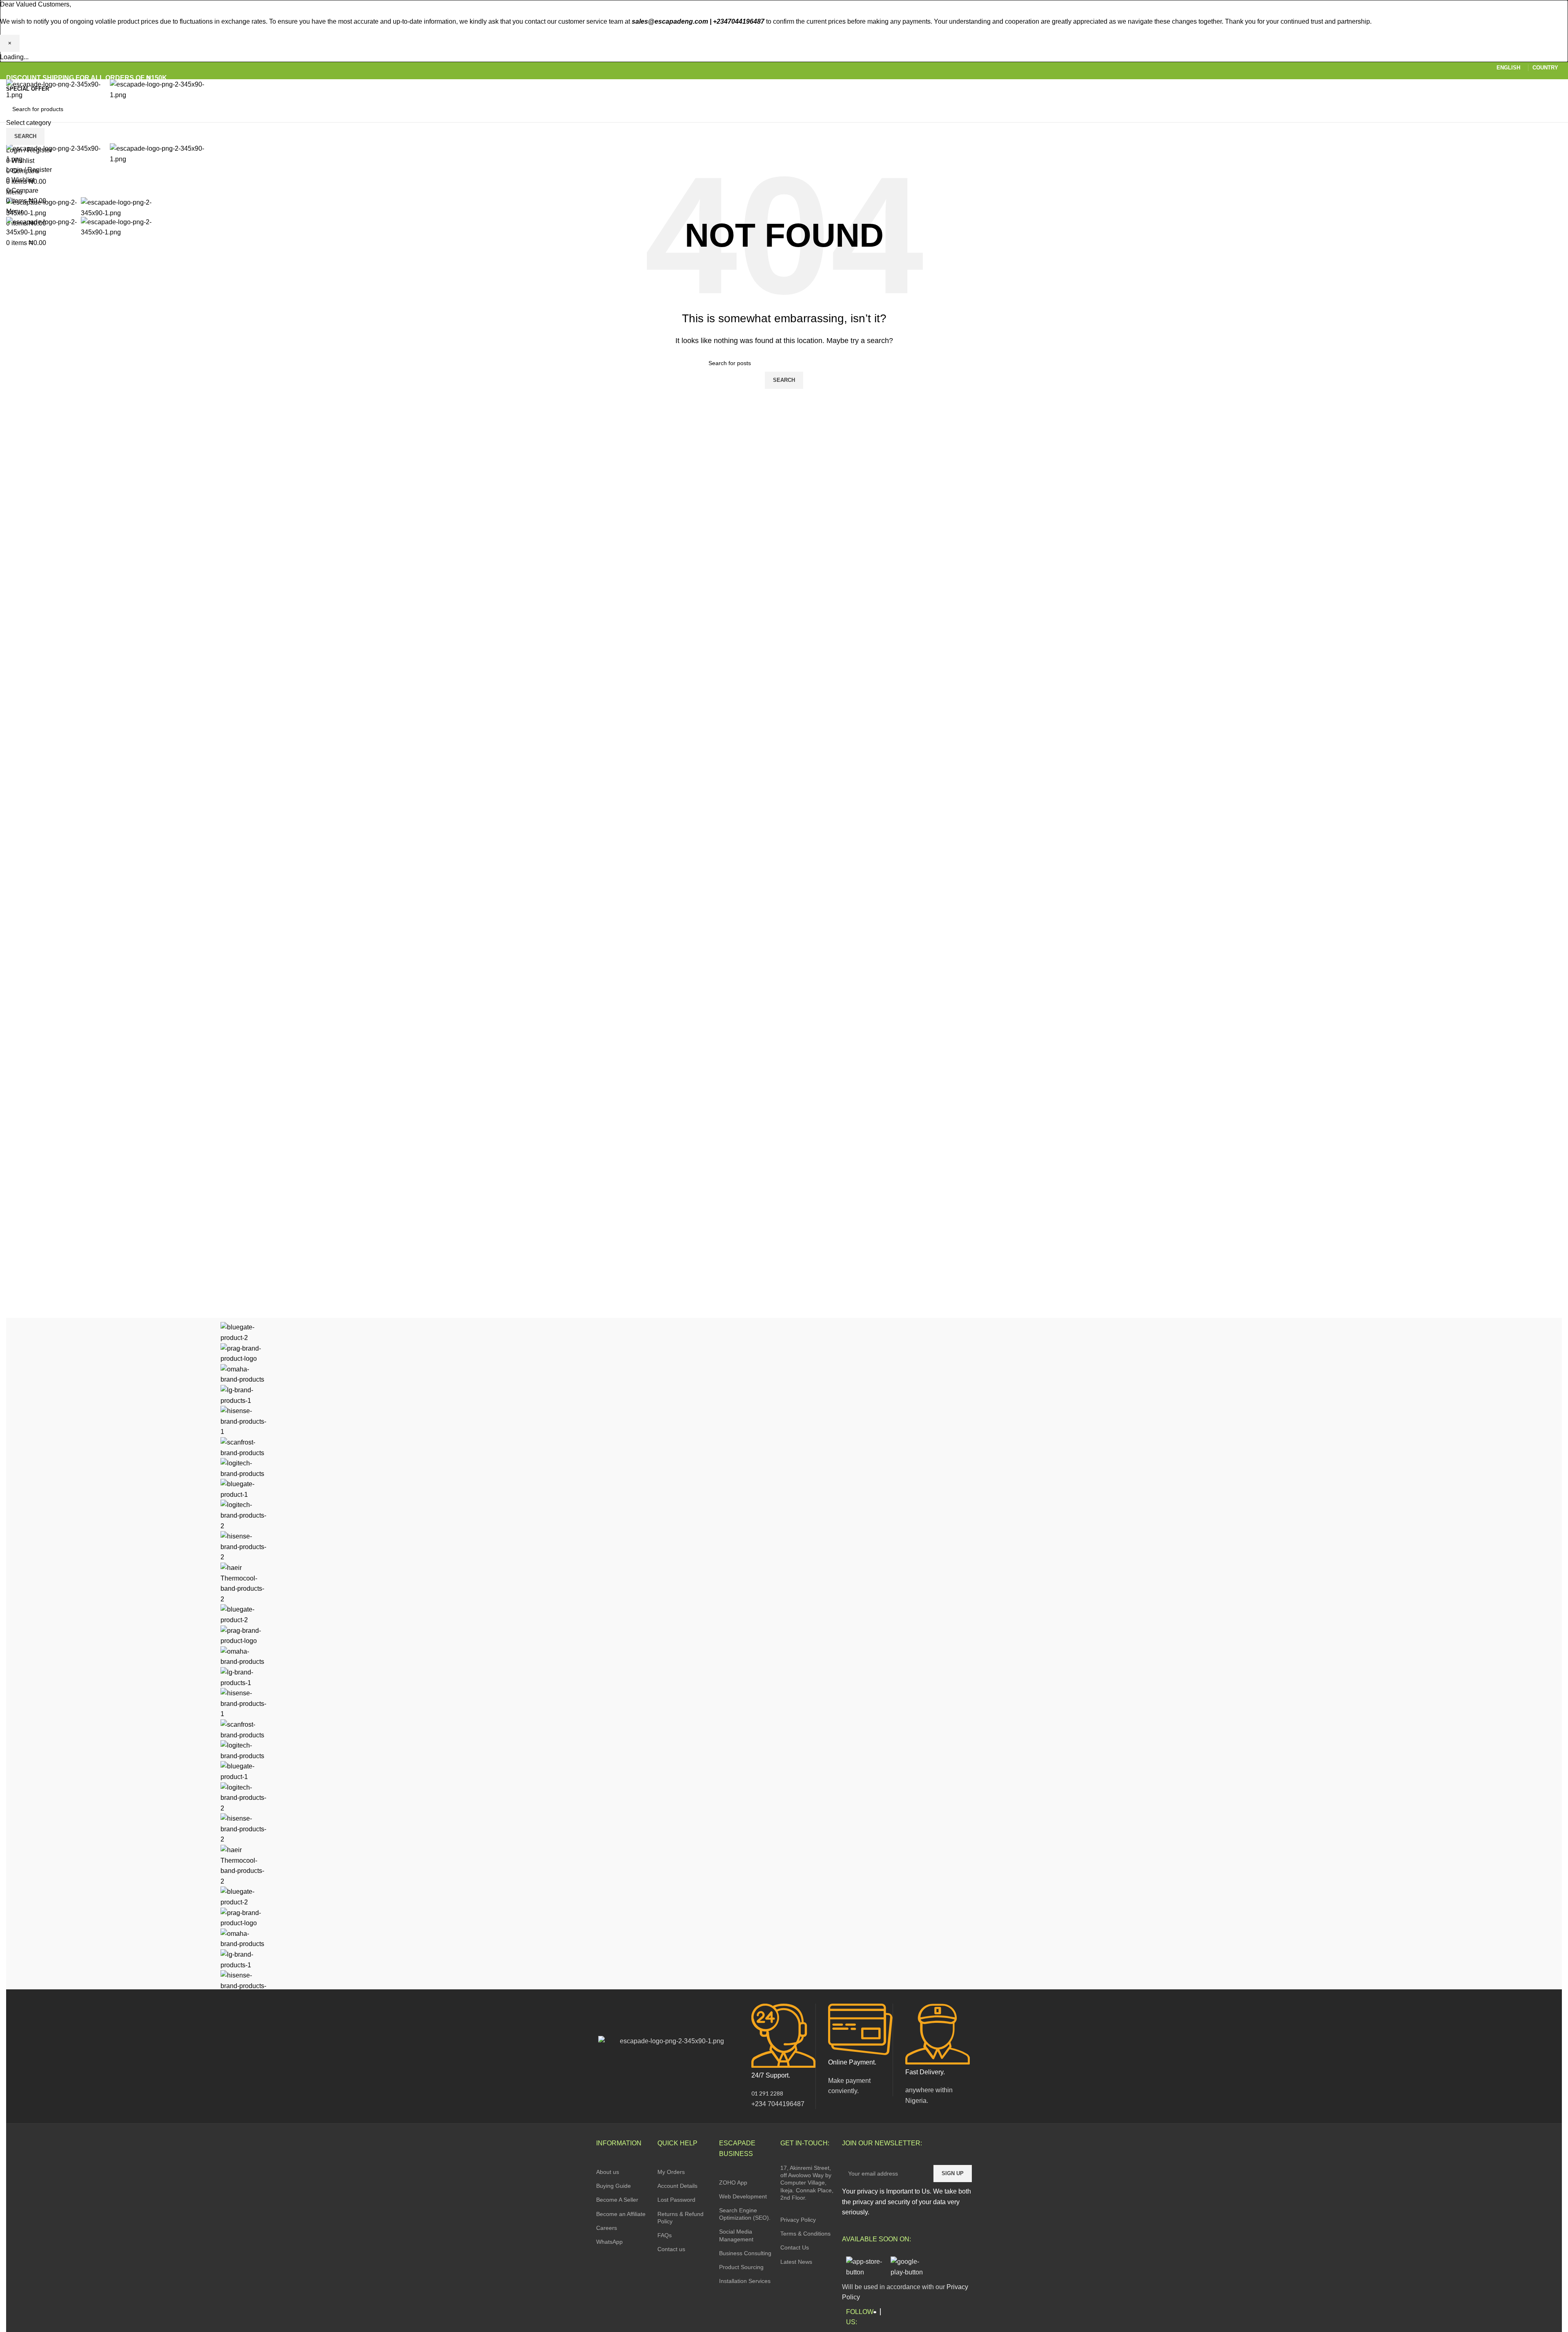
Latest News (796, 2262)
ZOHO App (733, 2183)
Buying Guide (614, 2186)
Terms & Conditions (805, 2234)
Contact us (671, 2249)
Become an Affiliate (621, 2214)
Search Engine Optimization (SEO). (745, 2214)
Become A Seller (617, 2200)
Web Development (743, 2196)
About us (608, 2172)
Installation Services (745, 2281)
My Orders (671, 2172)
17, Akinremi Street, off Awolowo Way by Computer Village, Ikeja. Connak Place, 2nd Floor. (807, 2183)
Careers (607, 2228)
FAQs (665, 2235)
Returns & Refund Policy (680, 2218)
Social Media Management (736, 2235)
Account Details (677, 2186)
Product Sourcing (741, 2267)
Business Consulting (745, 2253)
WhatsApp (609, 2242)
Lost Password (676, 2200)
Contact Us (795, 2247)
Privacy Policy (798, 2220)
